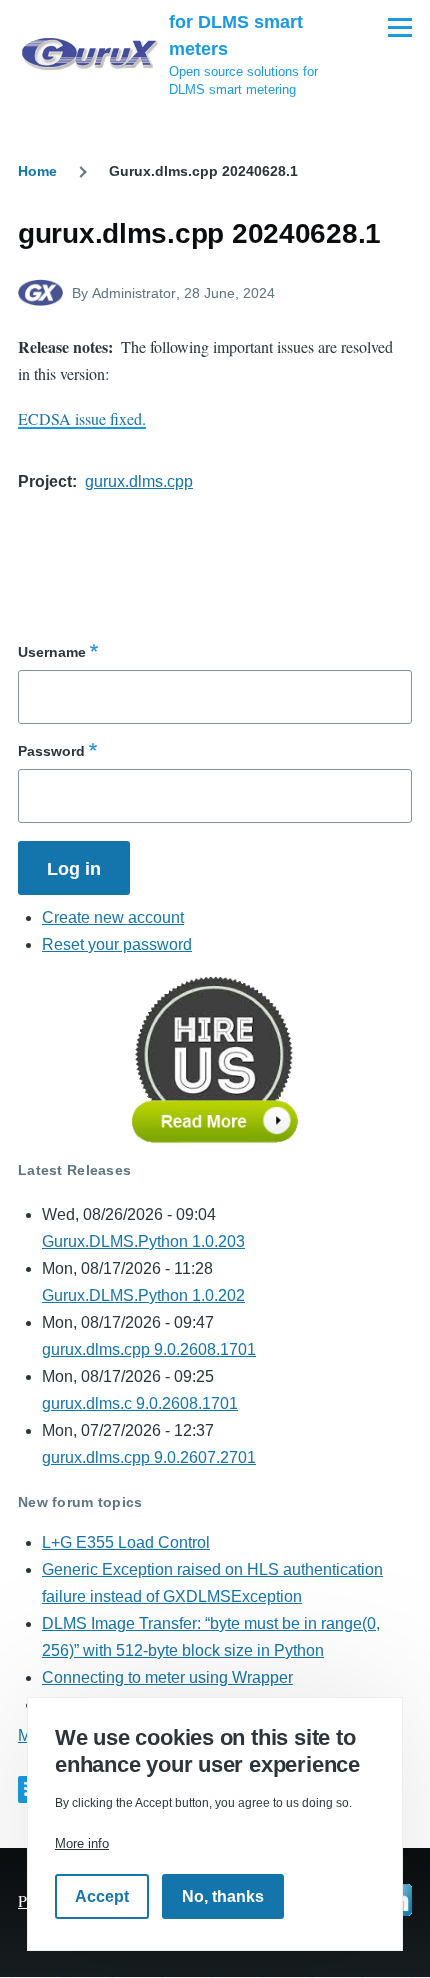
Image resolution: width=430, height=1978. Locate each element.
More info (82, 1843)
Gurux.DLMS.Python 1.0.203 (143, 1241)
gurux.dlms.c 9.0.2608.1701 (140, 1403)
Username (52, 652)
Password (51, 751)
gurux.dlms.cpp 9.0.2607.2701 (149, 1457)
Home (37, 171)
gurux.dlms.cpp (139, 481)
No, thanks (223, 1896)
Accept (102, 1896)
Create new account (113, 917)
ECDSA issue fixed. (82, 418)
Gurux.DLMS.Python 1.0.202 (143, 1295)
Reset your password (117, 944)
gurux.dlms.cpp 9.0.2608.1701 (149, 1349)
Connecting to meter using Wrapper (167, 1677)
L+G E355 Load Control (126, 1542)
